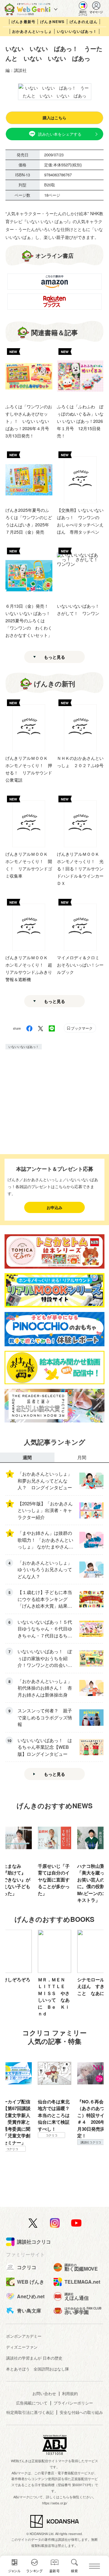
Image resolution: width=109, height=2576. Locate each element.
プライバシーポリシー (73, 2403)
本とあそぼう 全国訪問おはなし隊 (38, 2369)
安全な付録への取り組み (81, 2412)
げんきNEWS (52, 22)
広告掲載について (32, 2403)
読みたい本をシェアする (60, 134)
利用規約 (70, 2393)
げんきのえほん (84, 22)
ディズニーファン (22, 2347)
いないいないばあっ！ (77, 31)
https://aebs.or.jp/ (55, 2503)
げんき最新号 (23, 22)
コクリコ (91, 2156)
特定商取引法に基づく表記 (30, 2412)
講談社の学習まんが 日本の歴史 (34, 2358)
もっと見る (54, 657)
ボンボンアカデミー (24, 2336)
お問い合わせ (44, 2393)
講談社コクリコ (51, 2142)
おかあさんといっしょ (32, 31)
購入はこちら (54, 118)
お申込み (54, 1207)
